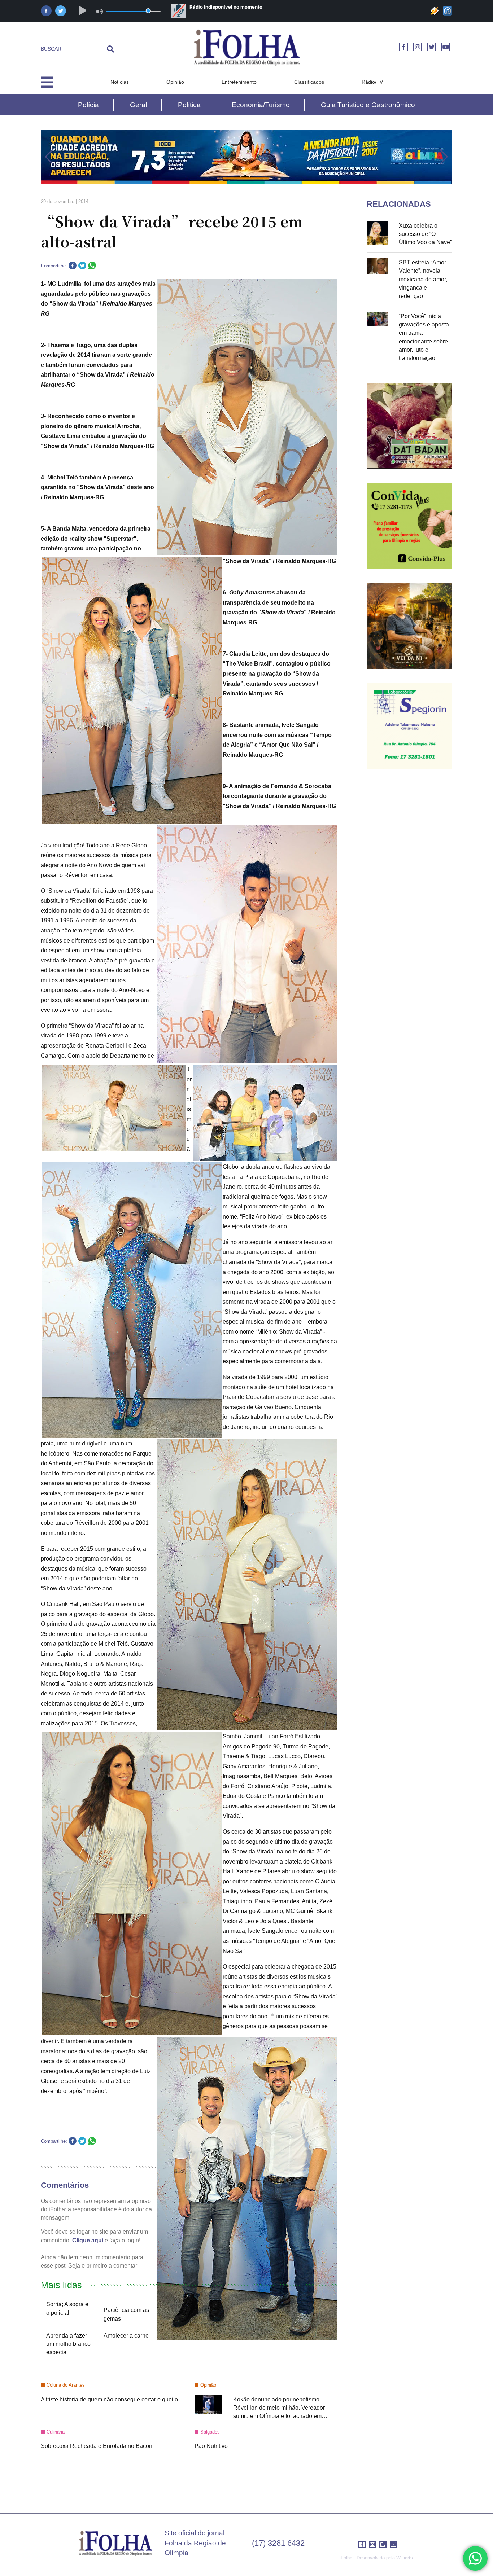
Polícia (88, 105)
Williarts (405, 2558)
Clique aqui (88, 2240)
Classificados (309, 82)
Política (189, 105)
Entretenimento (239, 82)
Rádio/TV (372, 82)
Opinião (175, 82)
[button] (49, 157)
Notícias (120, 82)
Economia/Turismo (261, 105)
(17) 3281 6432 (278, 2543)
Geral (138, 105)
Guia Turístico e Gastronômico (368, 105)
